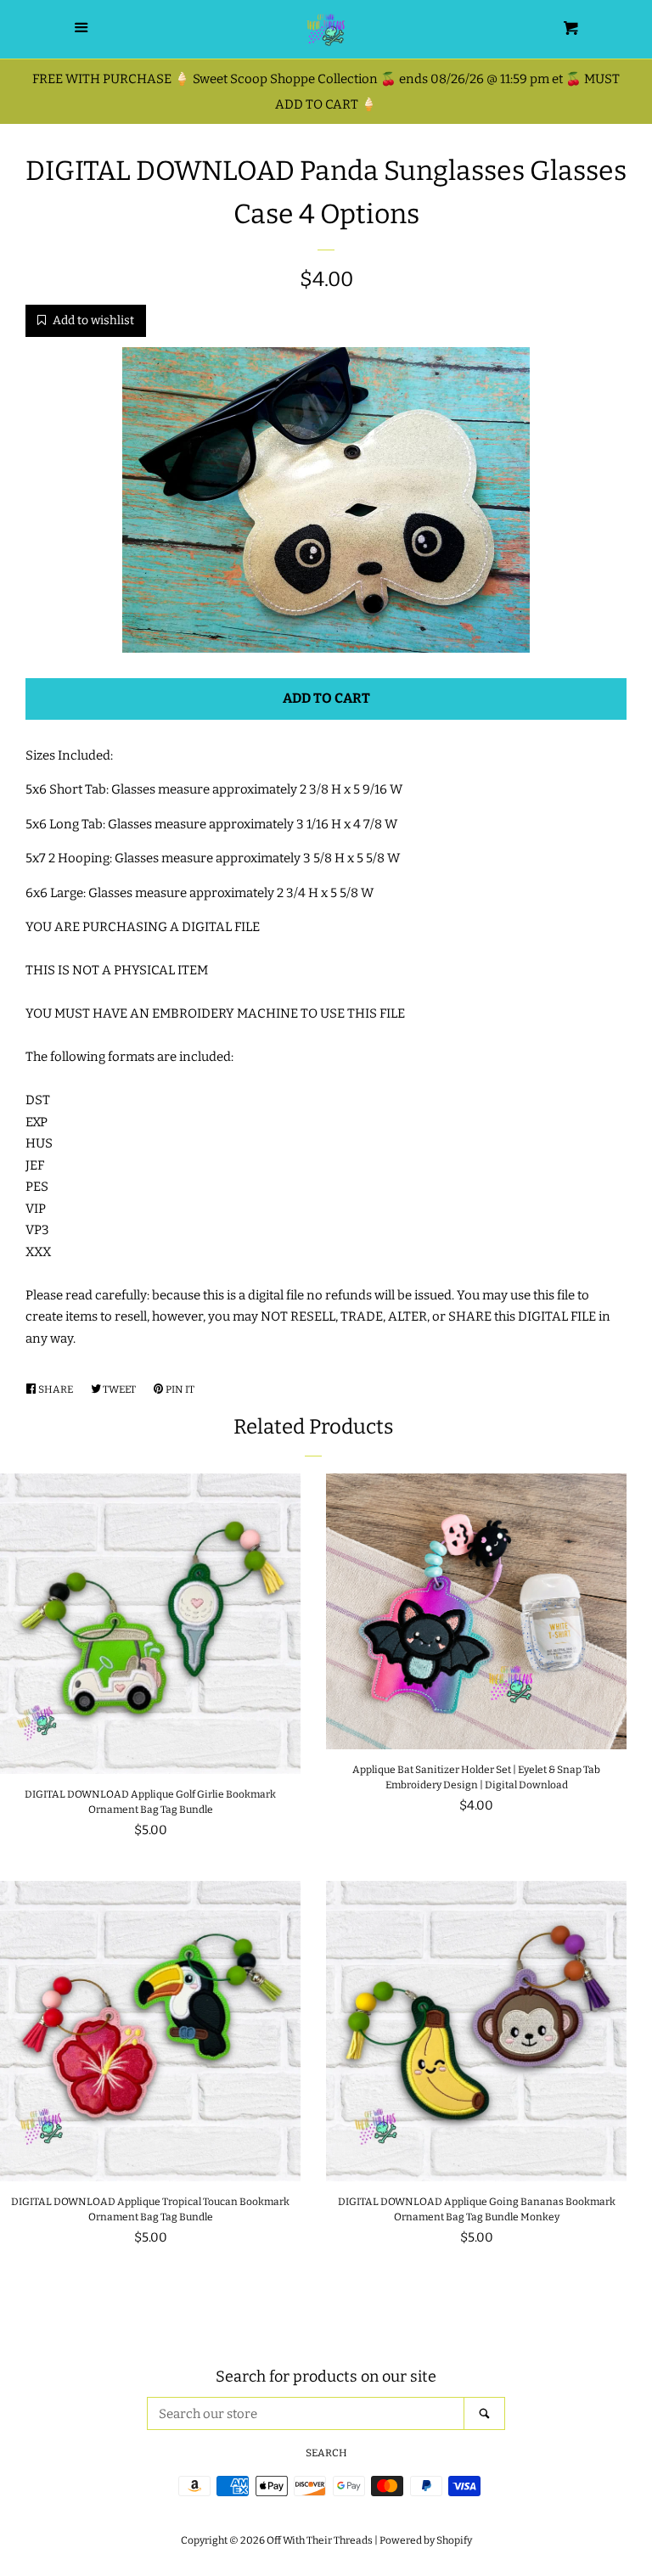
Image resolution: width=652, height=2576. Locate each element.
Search (326, 2453)
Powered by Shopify (426, 2540)
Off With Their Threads (320, 2540)
